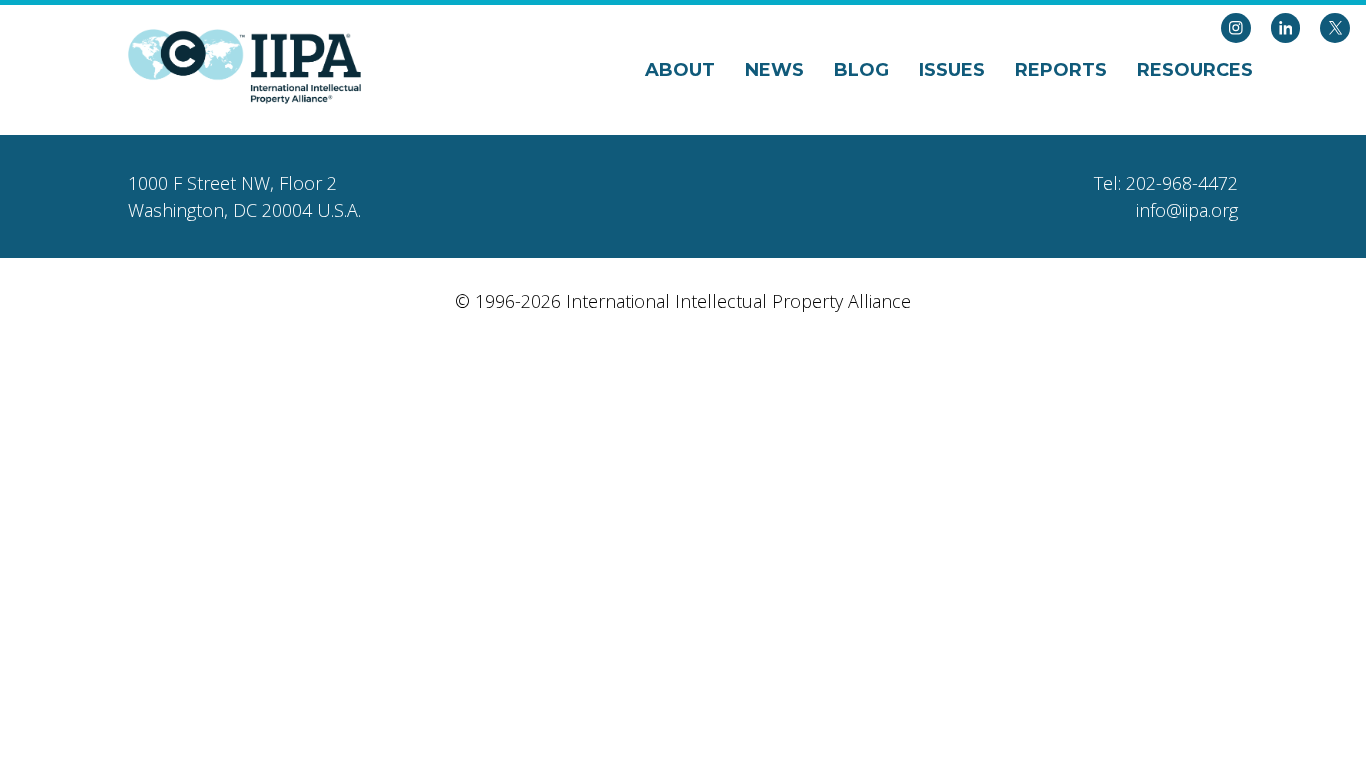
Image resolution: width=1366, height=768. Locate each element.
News (774, 70)
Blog (861, 70)
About (680, 70)
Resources (1195, 70)
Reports (1061, 70)
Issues (952, 70)
